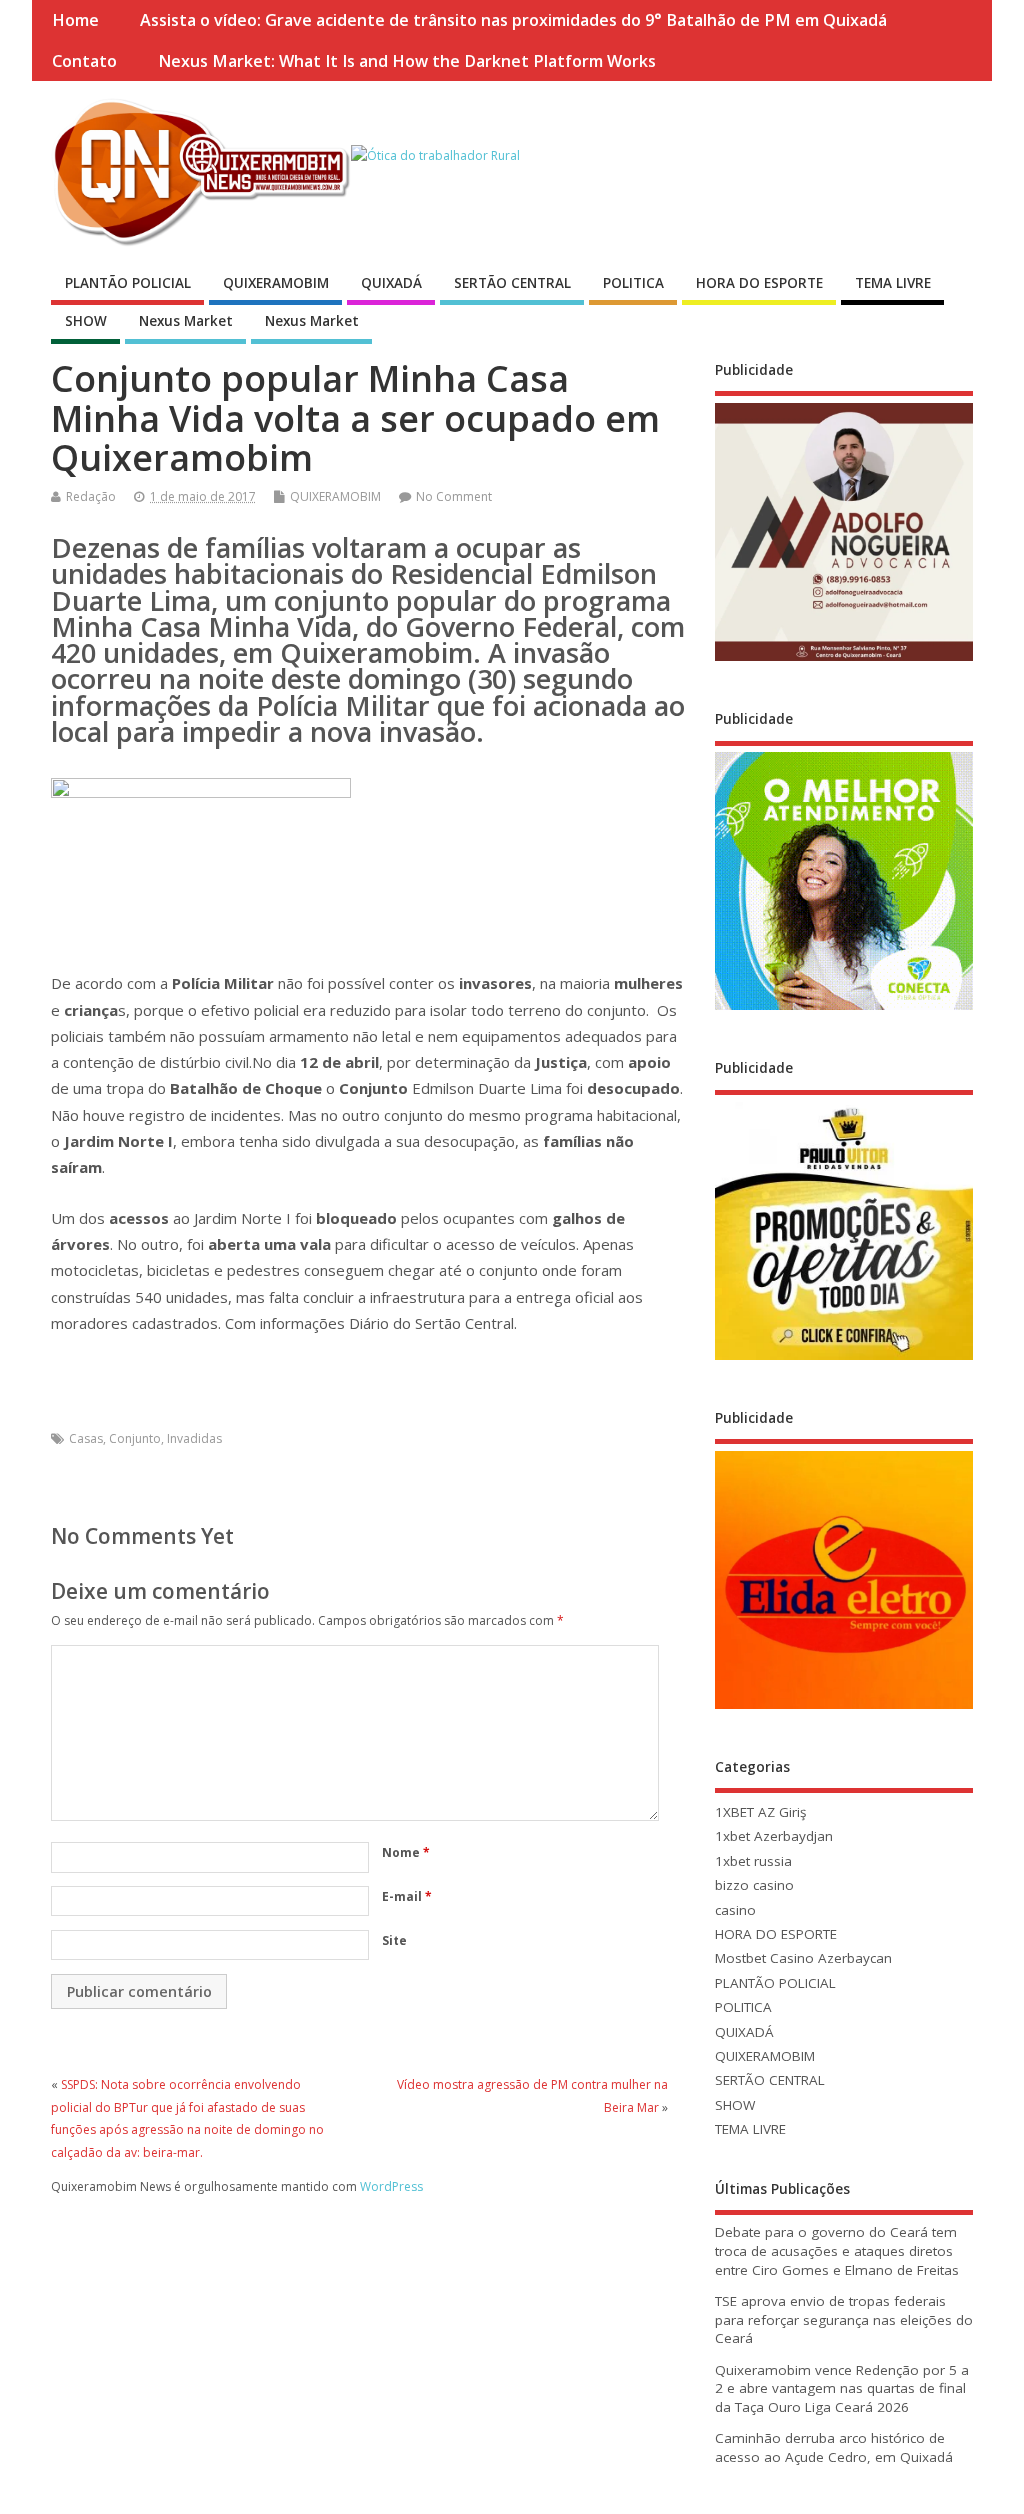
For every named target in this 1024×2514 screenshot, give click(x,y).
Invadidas (194, 1438)
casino (735, 1910)
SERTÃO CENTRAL (512, 283)
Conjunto (135, 1438)
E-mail (407, 1896)
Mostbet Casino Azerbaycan (803, 1958)
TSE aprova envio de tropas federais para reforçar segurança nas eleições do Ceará (844, 2320)
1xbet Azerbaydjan (774, 1836)
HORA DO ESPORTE (759, 283)
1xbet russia (753, 1861)
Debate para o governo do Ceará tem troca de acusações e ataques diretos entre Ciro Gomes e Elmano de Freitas (837, 2251)
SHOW (86, 321)
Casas (86, 1438)
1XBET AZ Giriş (760, 1812)
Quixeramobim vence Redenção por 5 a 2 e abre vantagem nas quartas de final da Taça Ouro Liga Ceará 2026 (842, 2389)
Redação (91, 496)
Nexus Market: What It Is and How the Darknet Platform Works (407, 61)
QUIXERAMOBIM (276, 283)
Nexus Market (186, 321)
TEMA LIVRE (893, 283)
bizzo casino (754, 1885)
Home (75, 20)
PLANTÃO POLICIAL (128, 283)
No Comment (454, 496)
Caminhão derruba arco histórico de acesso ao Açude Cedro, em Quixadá (834, 2447)
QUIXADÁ (391, 283)
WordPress (391, 2186)
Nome (406, 1852)
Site (394, 1940)
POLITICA (633, 283)
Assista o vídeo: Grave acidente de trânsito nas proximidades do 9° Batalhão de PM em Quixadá (513, 20)
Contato (84, 61)
